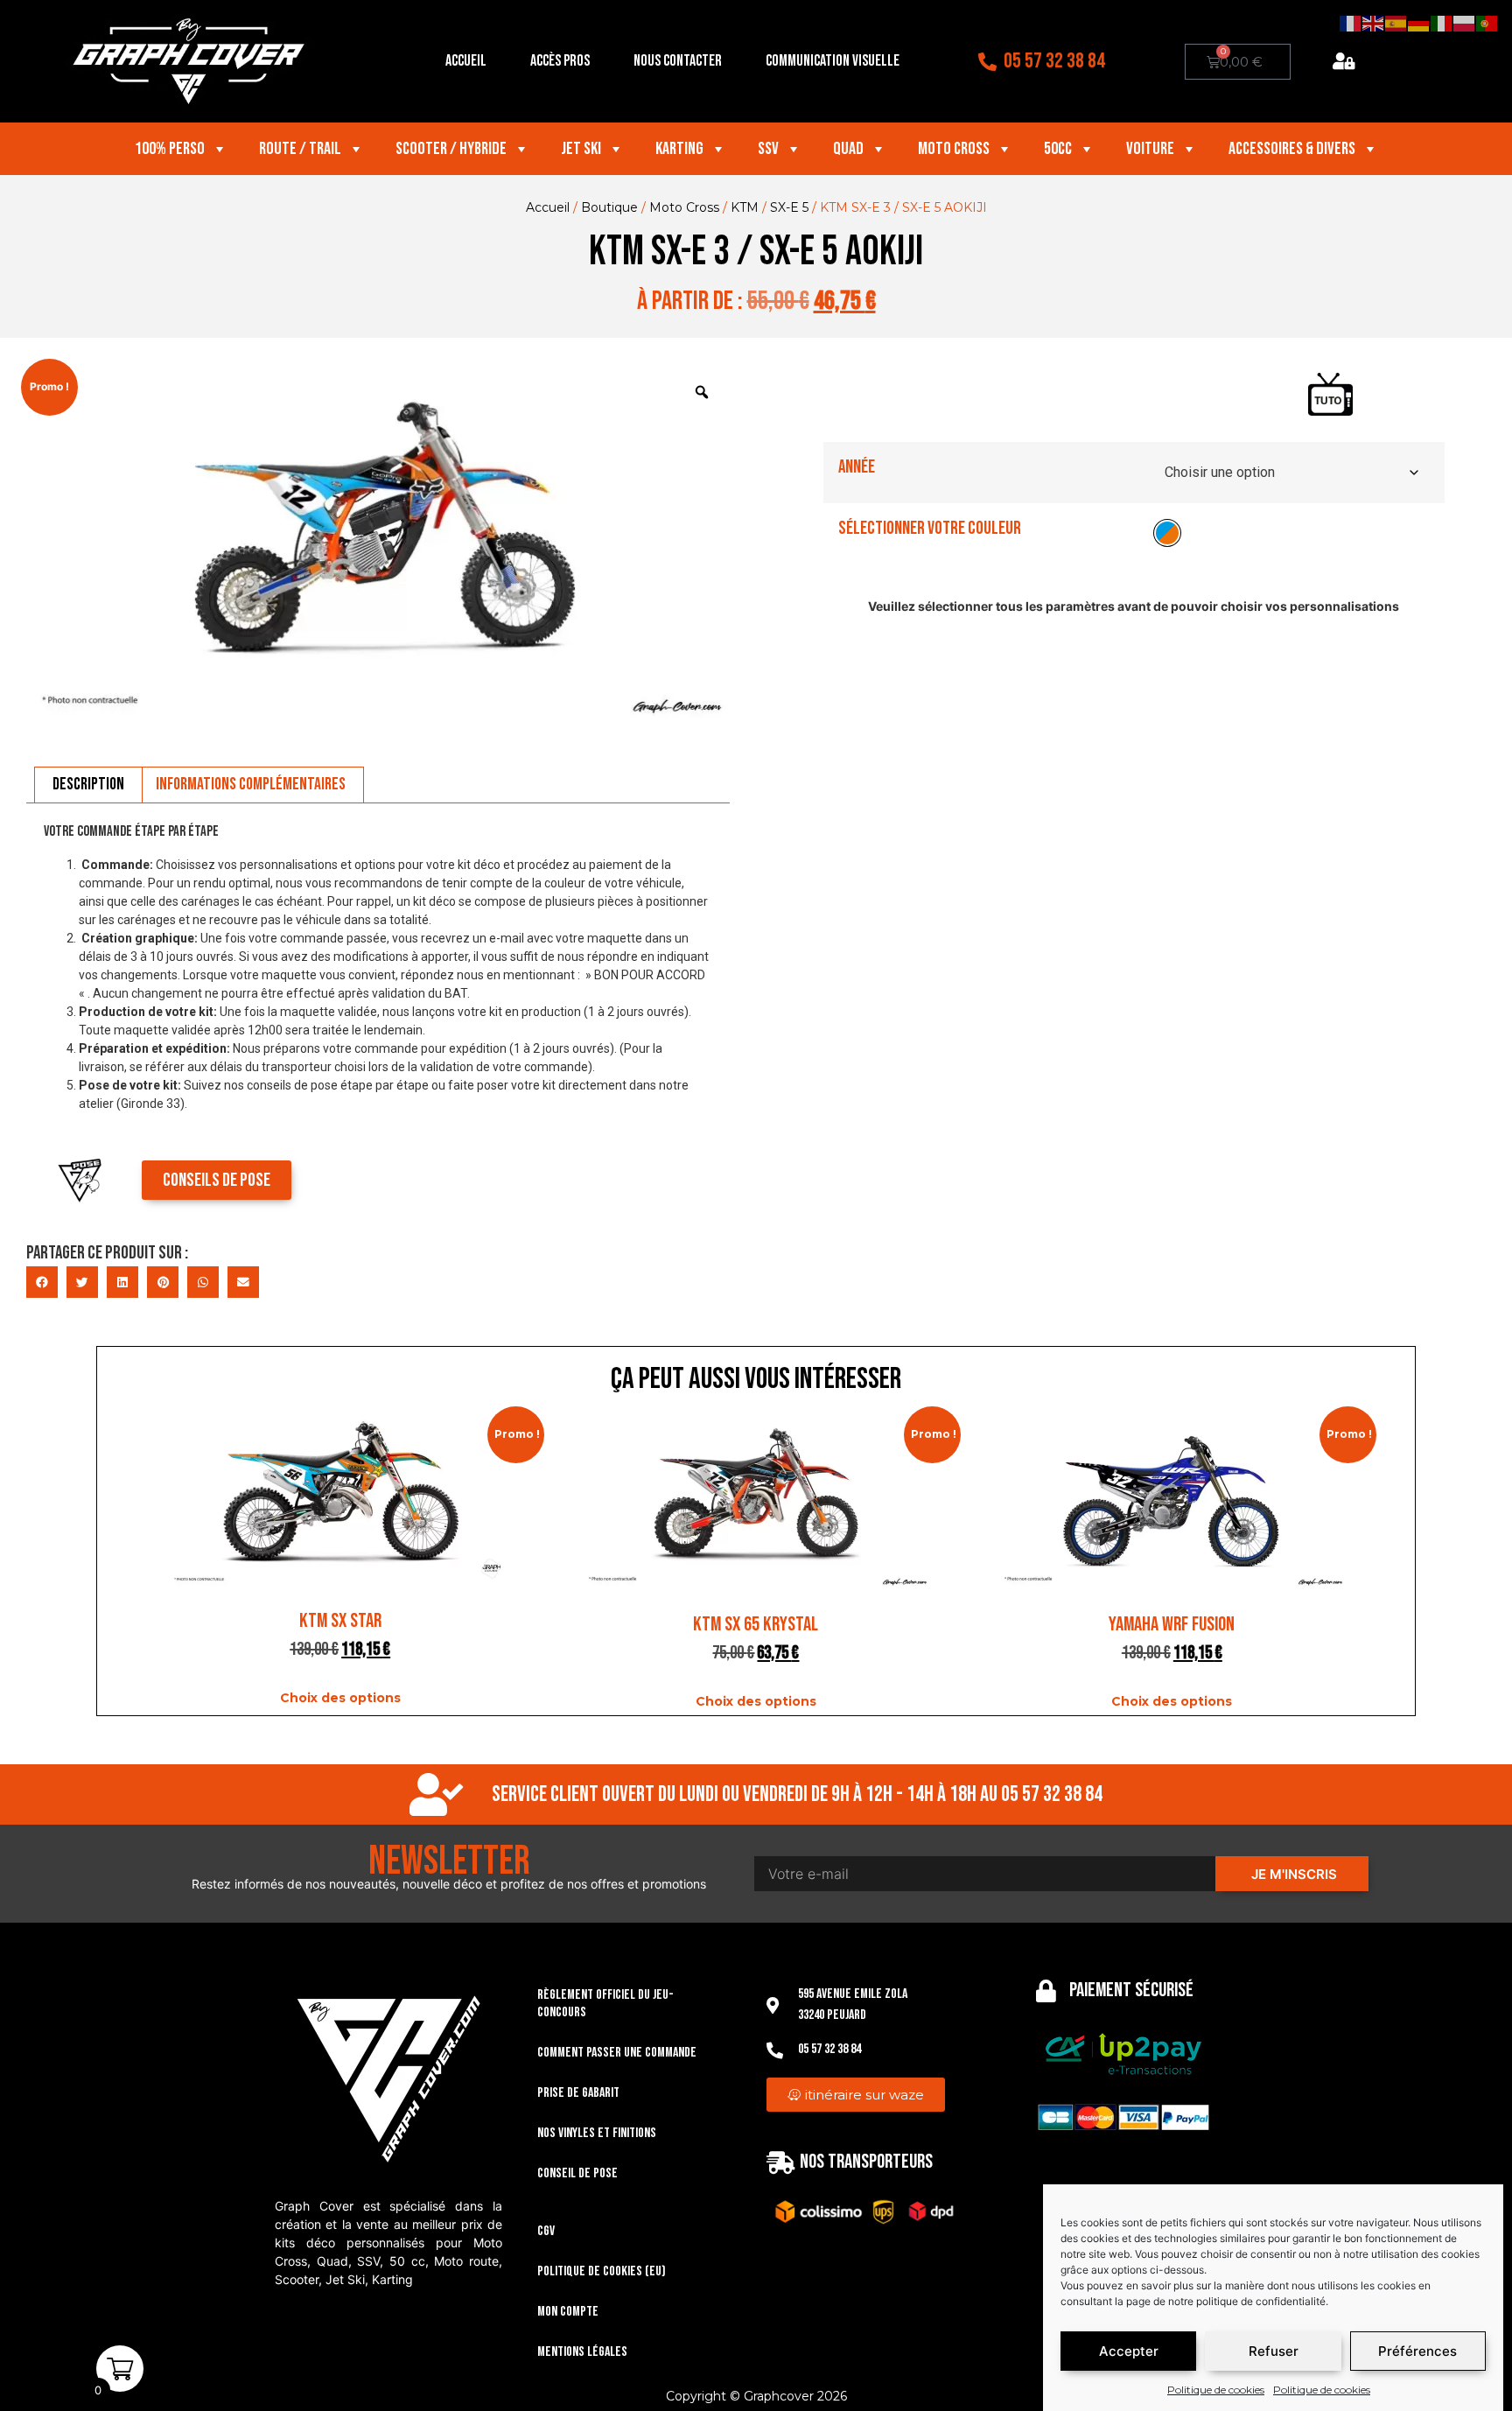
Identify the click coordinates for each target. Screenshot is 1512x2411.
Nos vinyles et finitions (597, 2133)
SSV (768, 149)
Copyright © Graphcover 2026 (756, 2396)
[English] (1374, 23)
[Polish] (1465, 23)
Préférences (1417, 2351)
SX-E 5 (789, 207)
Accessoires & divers (1292, 149)
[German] (1419, 23)
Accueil (466, 61)
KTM (745, 207)
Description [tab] (88, 784)
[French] (1351, 23)
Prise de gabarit (578, 2093)
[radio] (1167, 533)
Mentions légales (582, 2352)
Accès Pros (560, 61)
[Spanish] (1396, 23)
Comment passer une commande (617, 2053)
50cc (1058, 149)
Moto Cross (954, 149)
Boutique (609, 207)
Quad (848, 149)
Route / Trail (300, 149)
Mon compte (568, 2312)
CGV (546, 2231)
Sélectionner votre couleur (930, 528)
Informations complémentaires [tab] (251, 784)
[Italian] (1442, 23)
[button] (42, 1282)
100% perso (170, 149)
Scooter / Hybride (451, 149)
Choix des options (340, 1698)
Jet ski (581, 149)
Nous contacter (678, 61)
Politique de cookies (1216, 2390)
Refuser (1274, 2351)
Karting (679, 149)
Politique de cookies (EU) (602, 2271)
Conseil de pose (577, 2173)
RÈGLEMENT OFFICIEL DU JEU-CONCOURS (605, 2004)
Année (857, 467)
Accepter (1129, 2351)
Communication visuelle (833, 61)
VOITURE (1150, 149)
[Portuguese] (1487, 23)
